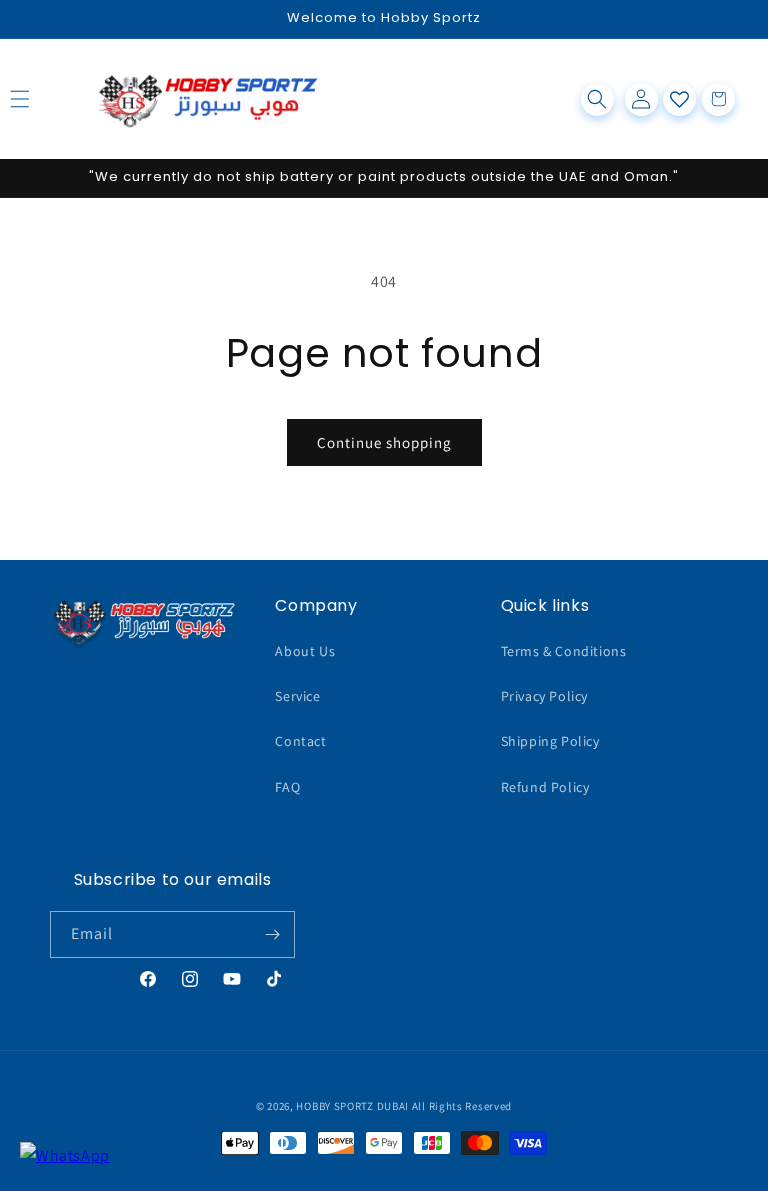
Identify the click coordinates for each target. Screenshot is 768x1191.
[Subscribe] (272, 934)
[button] (42, 99)
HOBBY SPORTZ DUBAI (352, 1106)
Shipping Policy (550, 741)
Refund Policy (545, 787)
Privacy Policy (544, 696)
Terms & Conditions (564, 651)
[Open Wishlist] (679, 99)
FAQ (287, 787)
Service (297, 696)
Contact (300, 741)
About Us (305, 651)
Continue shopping (384, 442)
